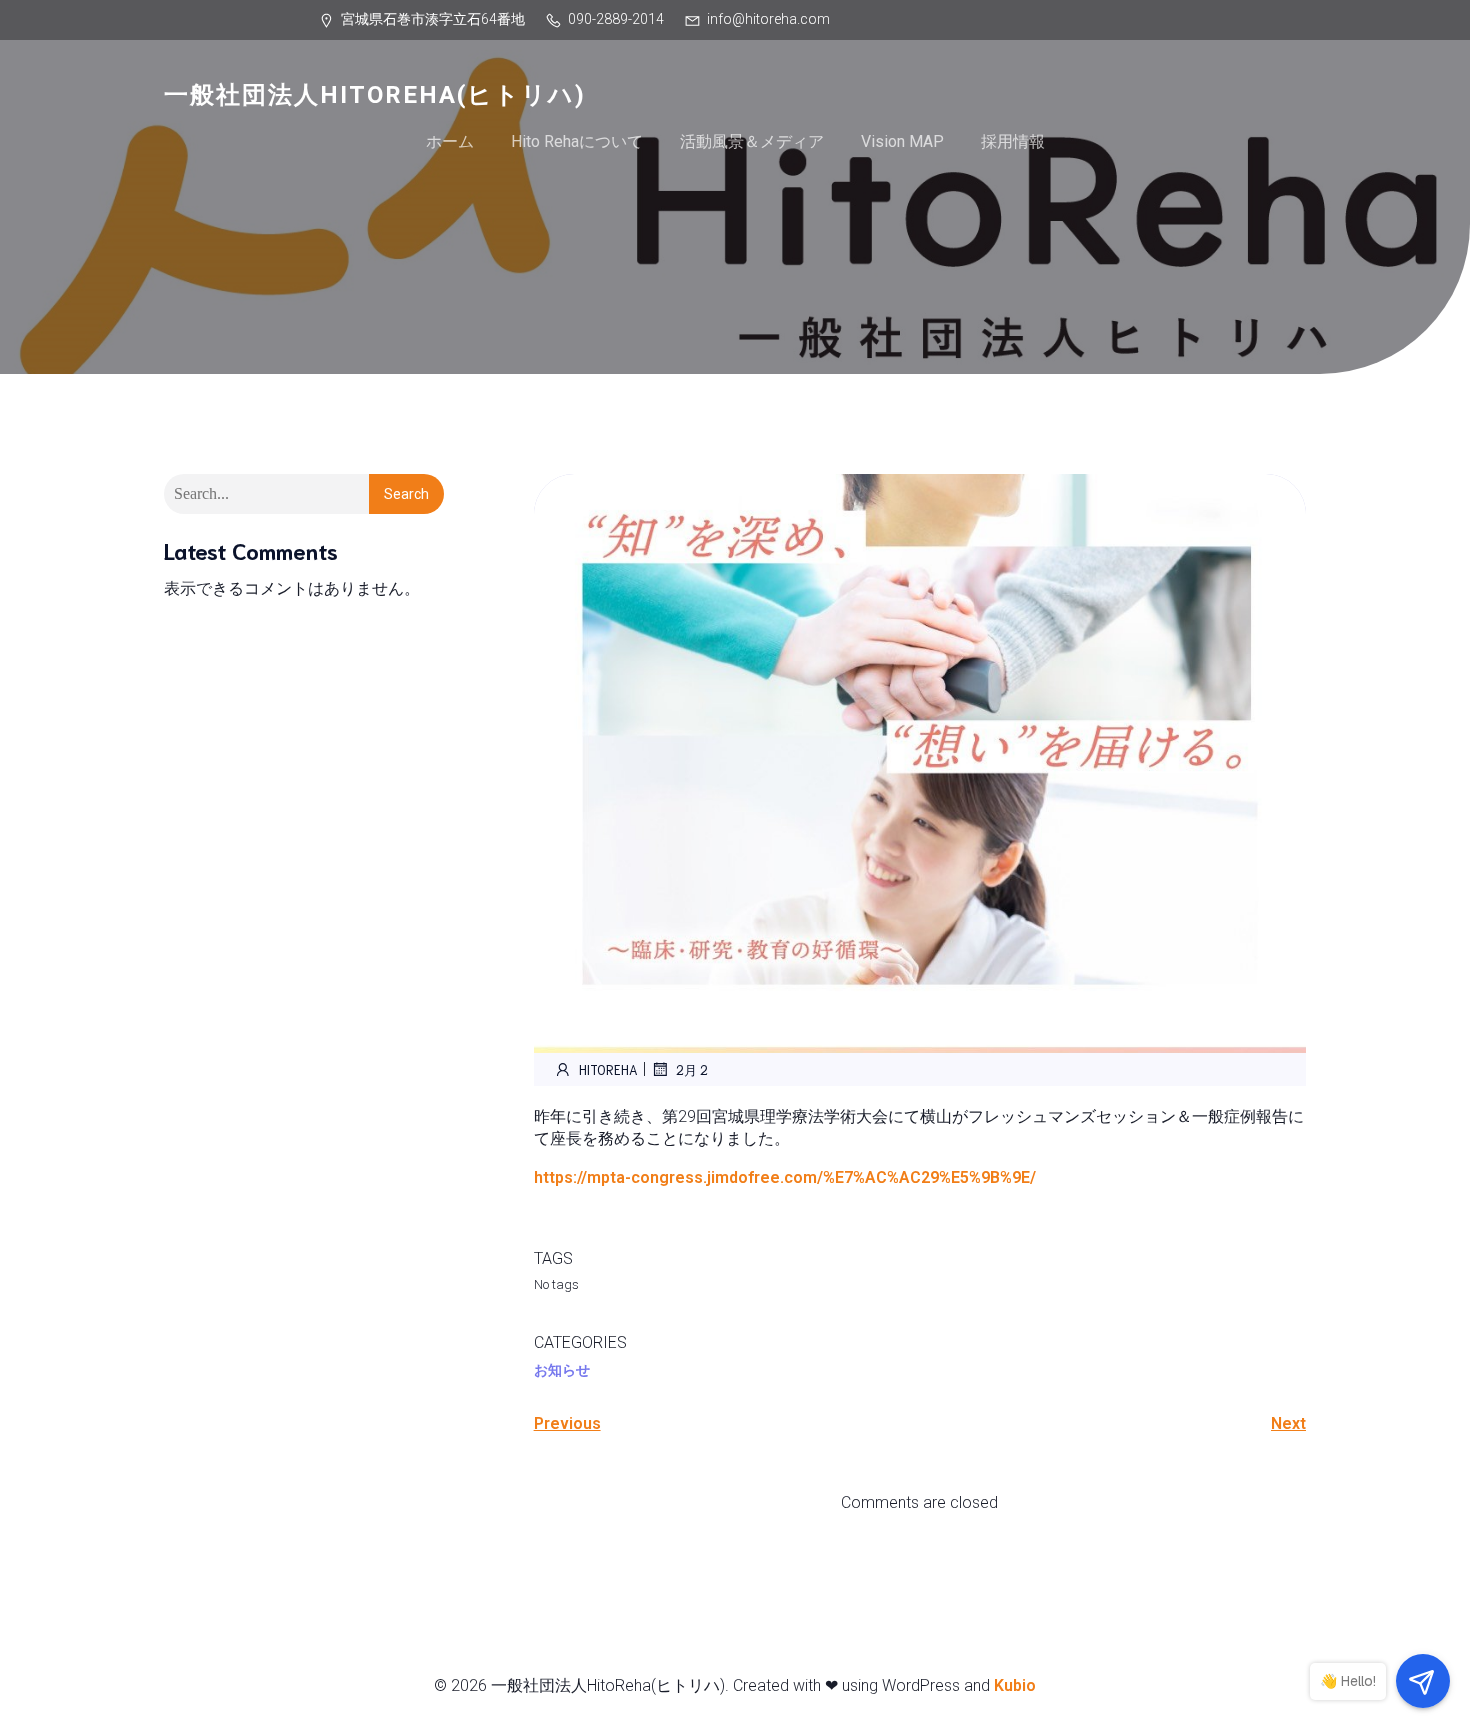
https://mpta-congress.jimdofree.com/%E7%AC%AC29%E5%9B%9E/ (785, 1177)
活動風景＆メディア (752, 141)
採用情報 (1013, 141)
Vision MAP (902, 141)
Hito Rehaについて (577, 141)
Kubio (1015, 1685)
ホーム (450, 141)
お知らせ (562, 1370)
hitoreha (608, 1069)
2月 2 (692, 1069)
